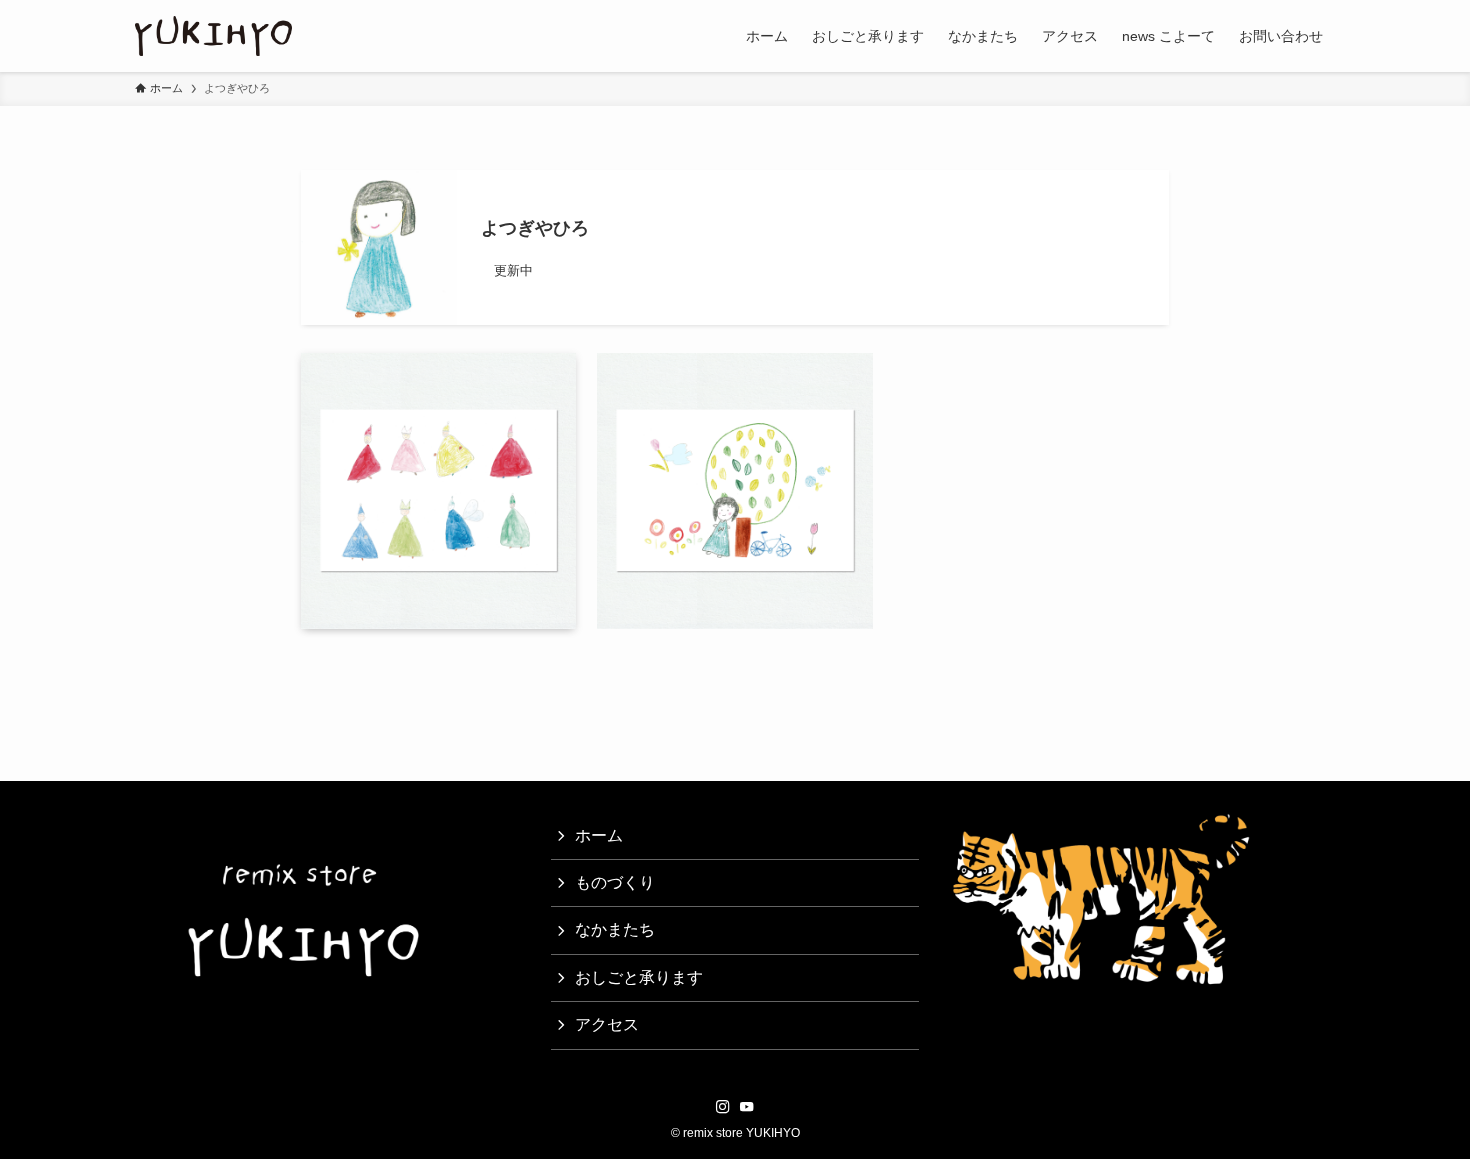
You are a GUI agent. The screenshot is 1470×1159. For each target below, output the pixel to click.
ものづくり (615, 882)
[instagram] (723, 1107)
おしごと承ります (639, 977)
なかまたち (615, 929)
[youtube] (747, 1107)
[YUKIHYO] (213, 36)
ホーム (599, 835)
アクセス (607, 1024)
